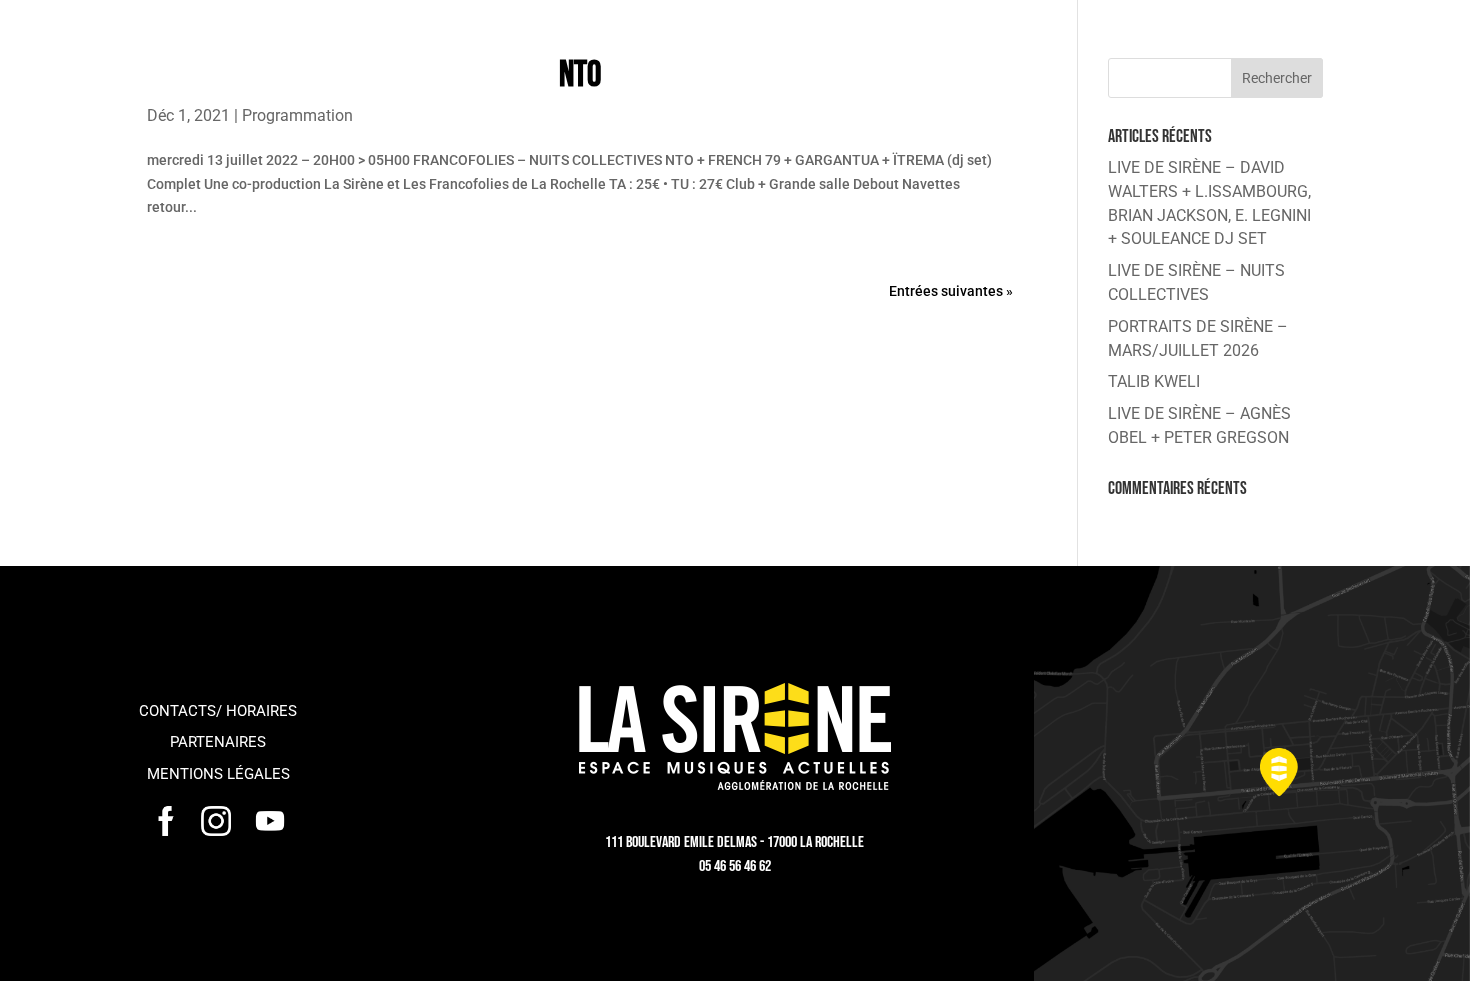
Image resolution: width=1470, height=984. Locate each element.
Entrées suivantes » (951, 291)
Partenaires (218, 742)
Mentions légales (218, 774)
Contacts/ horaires (218, 711)
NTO (580, 75)
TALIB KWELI (1154, 381)
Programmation (297, 115)
